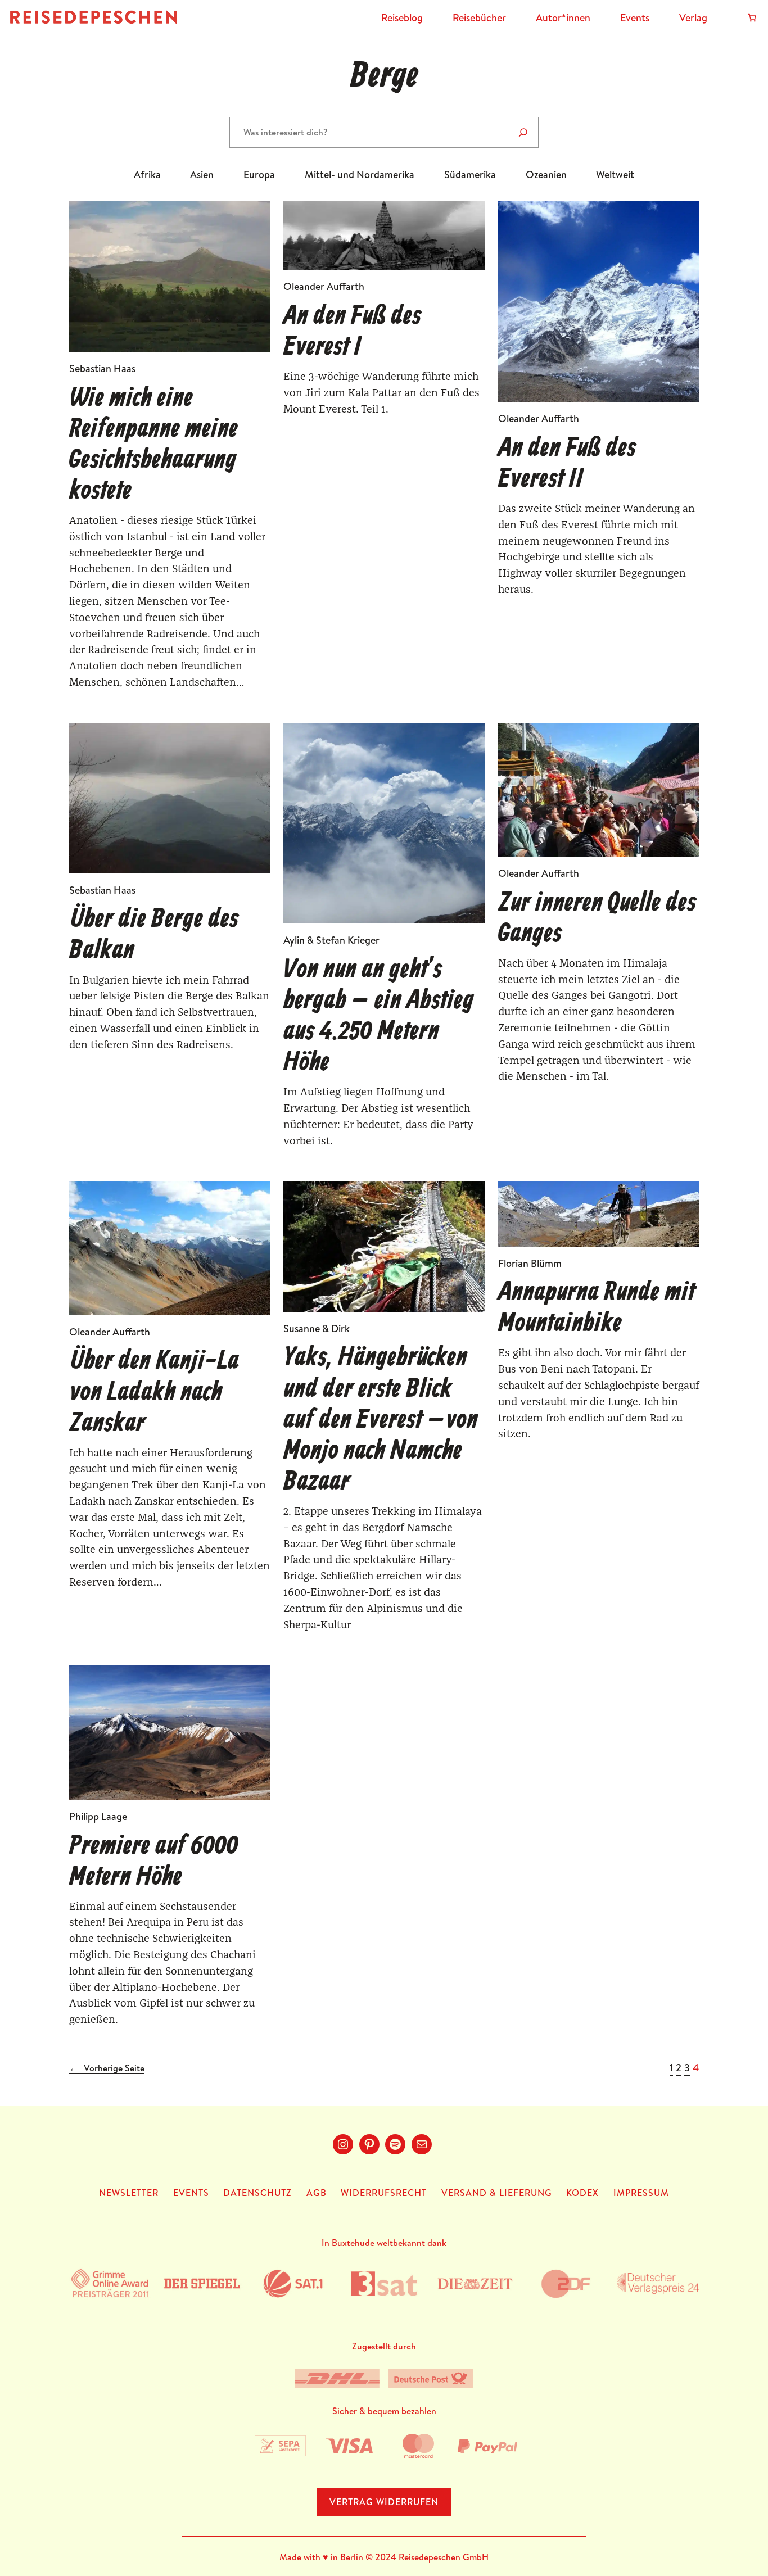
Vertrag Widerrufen (384, 2502)
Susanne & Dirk (317, 1328)
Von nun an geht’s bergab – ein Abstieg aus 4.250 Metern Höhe (379, 1017)
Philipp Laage (98, 1816)
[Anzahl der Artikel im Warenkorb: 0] (752, 18)
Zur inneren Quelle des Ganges (597, 919)
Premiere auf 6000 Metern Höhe (154, 1862)
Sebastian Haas (102, 368)
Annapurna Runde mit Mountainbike (597, 1309)
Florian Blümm (530, 1263)
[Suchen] (523, 132)
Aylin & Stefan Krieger (331, 940)
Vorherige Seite (107, 2068)
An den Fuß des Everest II (567, 464)
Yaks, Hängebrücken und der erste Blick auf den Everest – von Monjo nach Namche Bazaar (381, 1420)
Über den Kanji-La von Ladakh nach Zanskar (154, 1393)
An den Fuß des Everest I (352, 332)
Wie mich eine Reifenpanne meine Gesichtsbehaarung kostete (153, 445)
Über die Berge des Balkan (154, 935)
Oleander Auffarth (324, 286)
